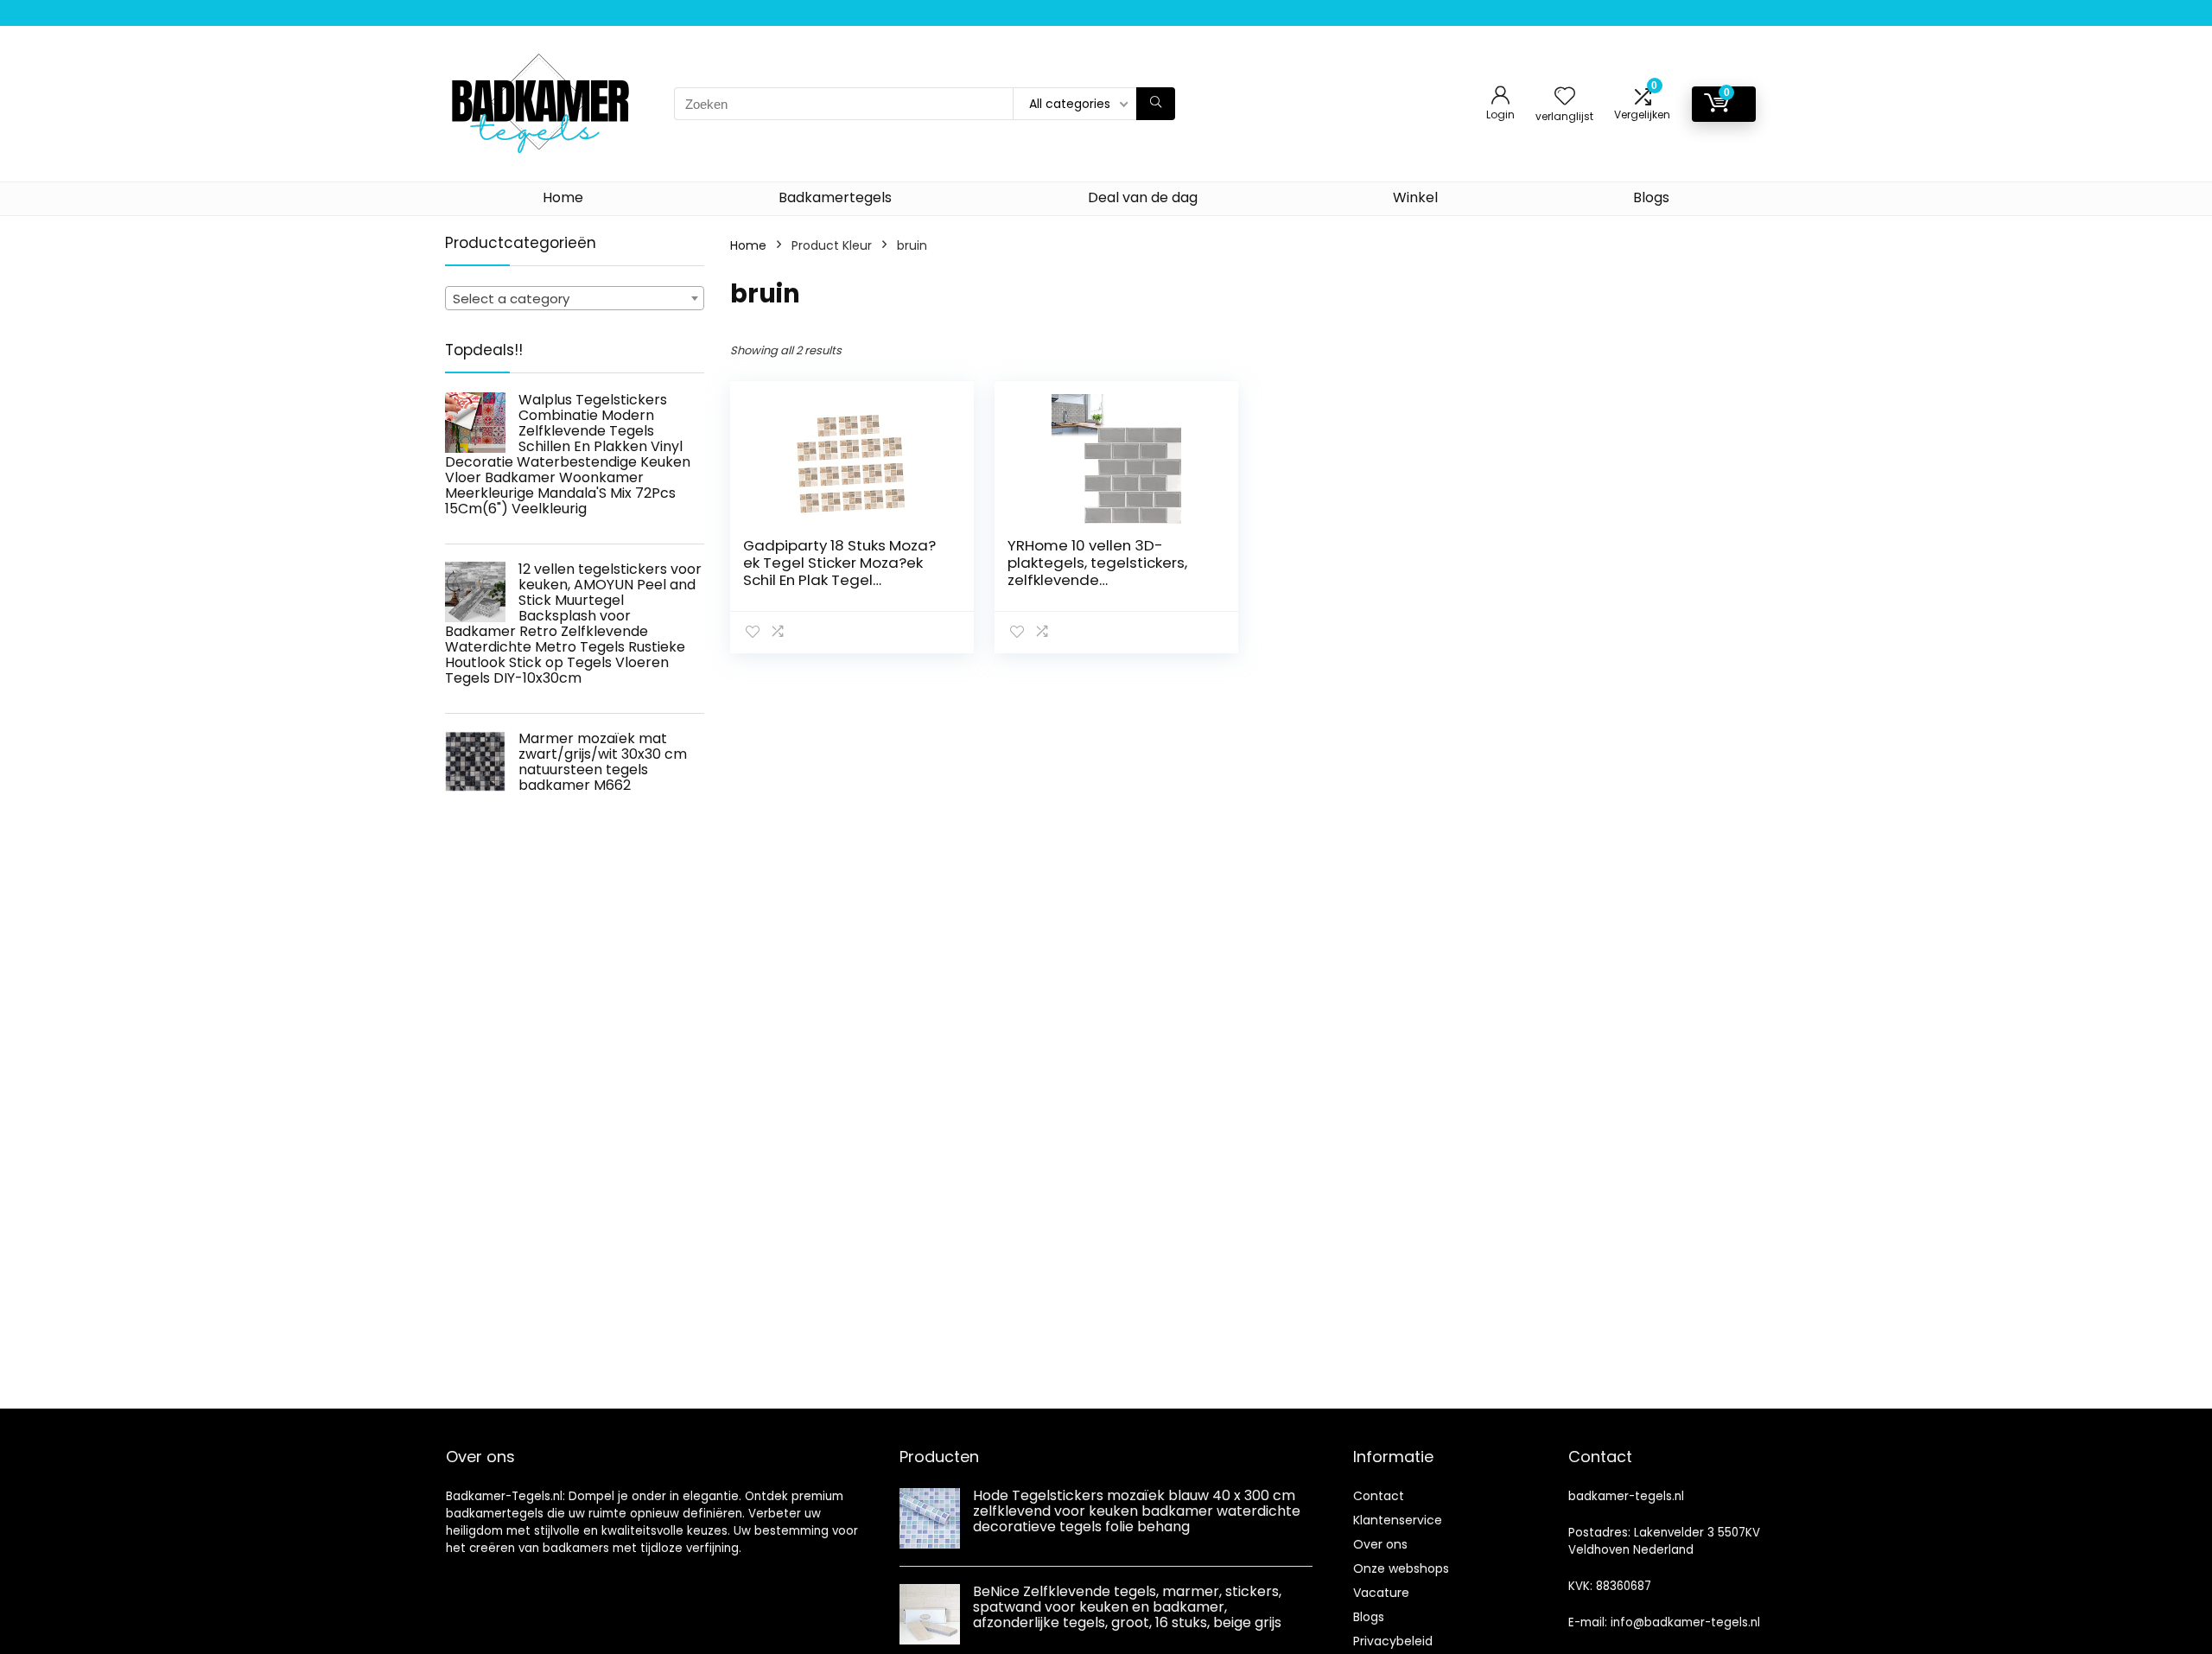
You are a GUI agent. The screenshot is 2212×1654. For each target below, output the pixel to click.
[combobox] (575, 298)
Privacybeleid (1393, 1641)
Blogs (1651, 197)
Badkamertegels (835, 197)
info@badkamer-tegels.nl (1685, 1622)
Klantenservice (1398, 1520)
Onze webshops (1401, 1568)
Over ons (1380, 1544)
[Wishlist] (1565, 97)
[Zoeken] (1156, 104)
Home (563, 197)
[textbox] (575, 299)
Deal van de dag (1143, 197)
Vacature (1381, 1593)
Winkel (1415, 197)
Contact (1379, 1496)
